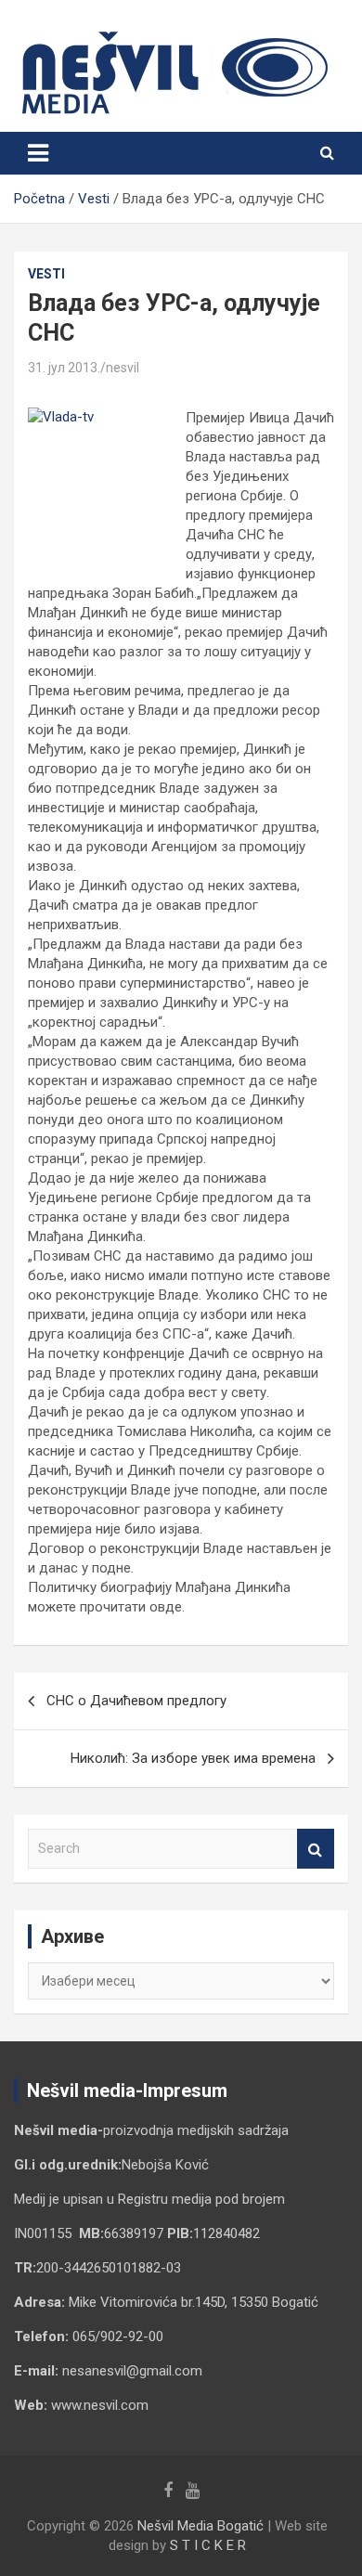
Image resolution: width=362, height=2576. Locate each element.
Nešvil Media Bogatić (200, 2526)
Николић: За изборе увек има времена (193, 1758)
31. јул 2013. (64, 368)
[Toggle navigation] (38, 153)
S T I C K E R (208, 2545)
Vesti (46, 274)
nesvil (123, 368)
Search (316, 1849)
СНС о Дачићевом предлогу (136, 1701)
